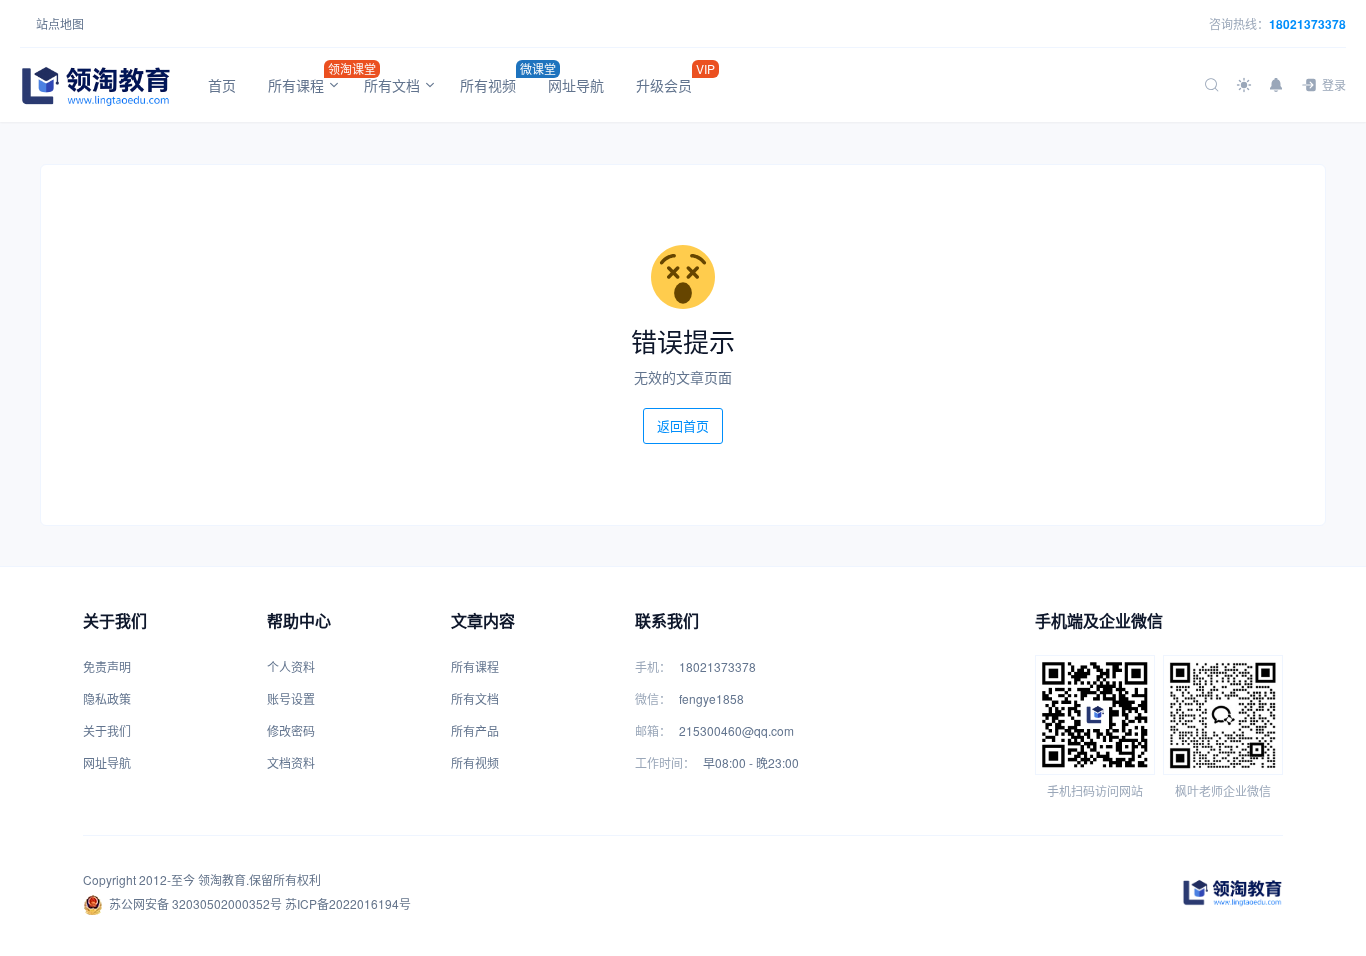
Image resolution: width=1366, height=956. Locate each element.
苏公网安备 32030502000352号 (195, 903)
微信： (653, 698)
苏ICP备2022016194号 (348, 903)
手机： (653, 666)
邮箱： (653, 730)
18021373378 (1307, 24)
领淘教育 (222, 879)
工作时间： (665, 762)
